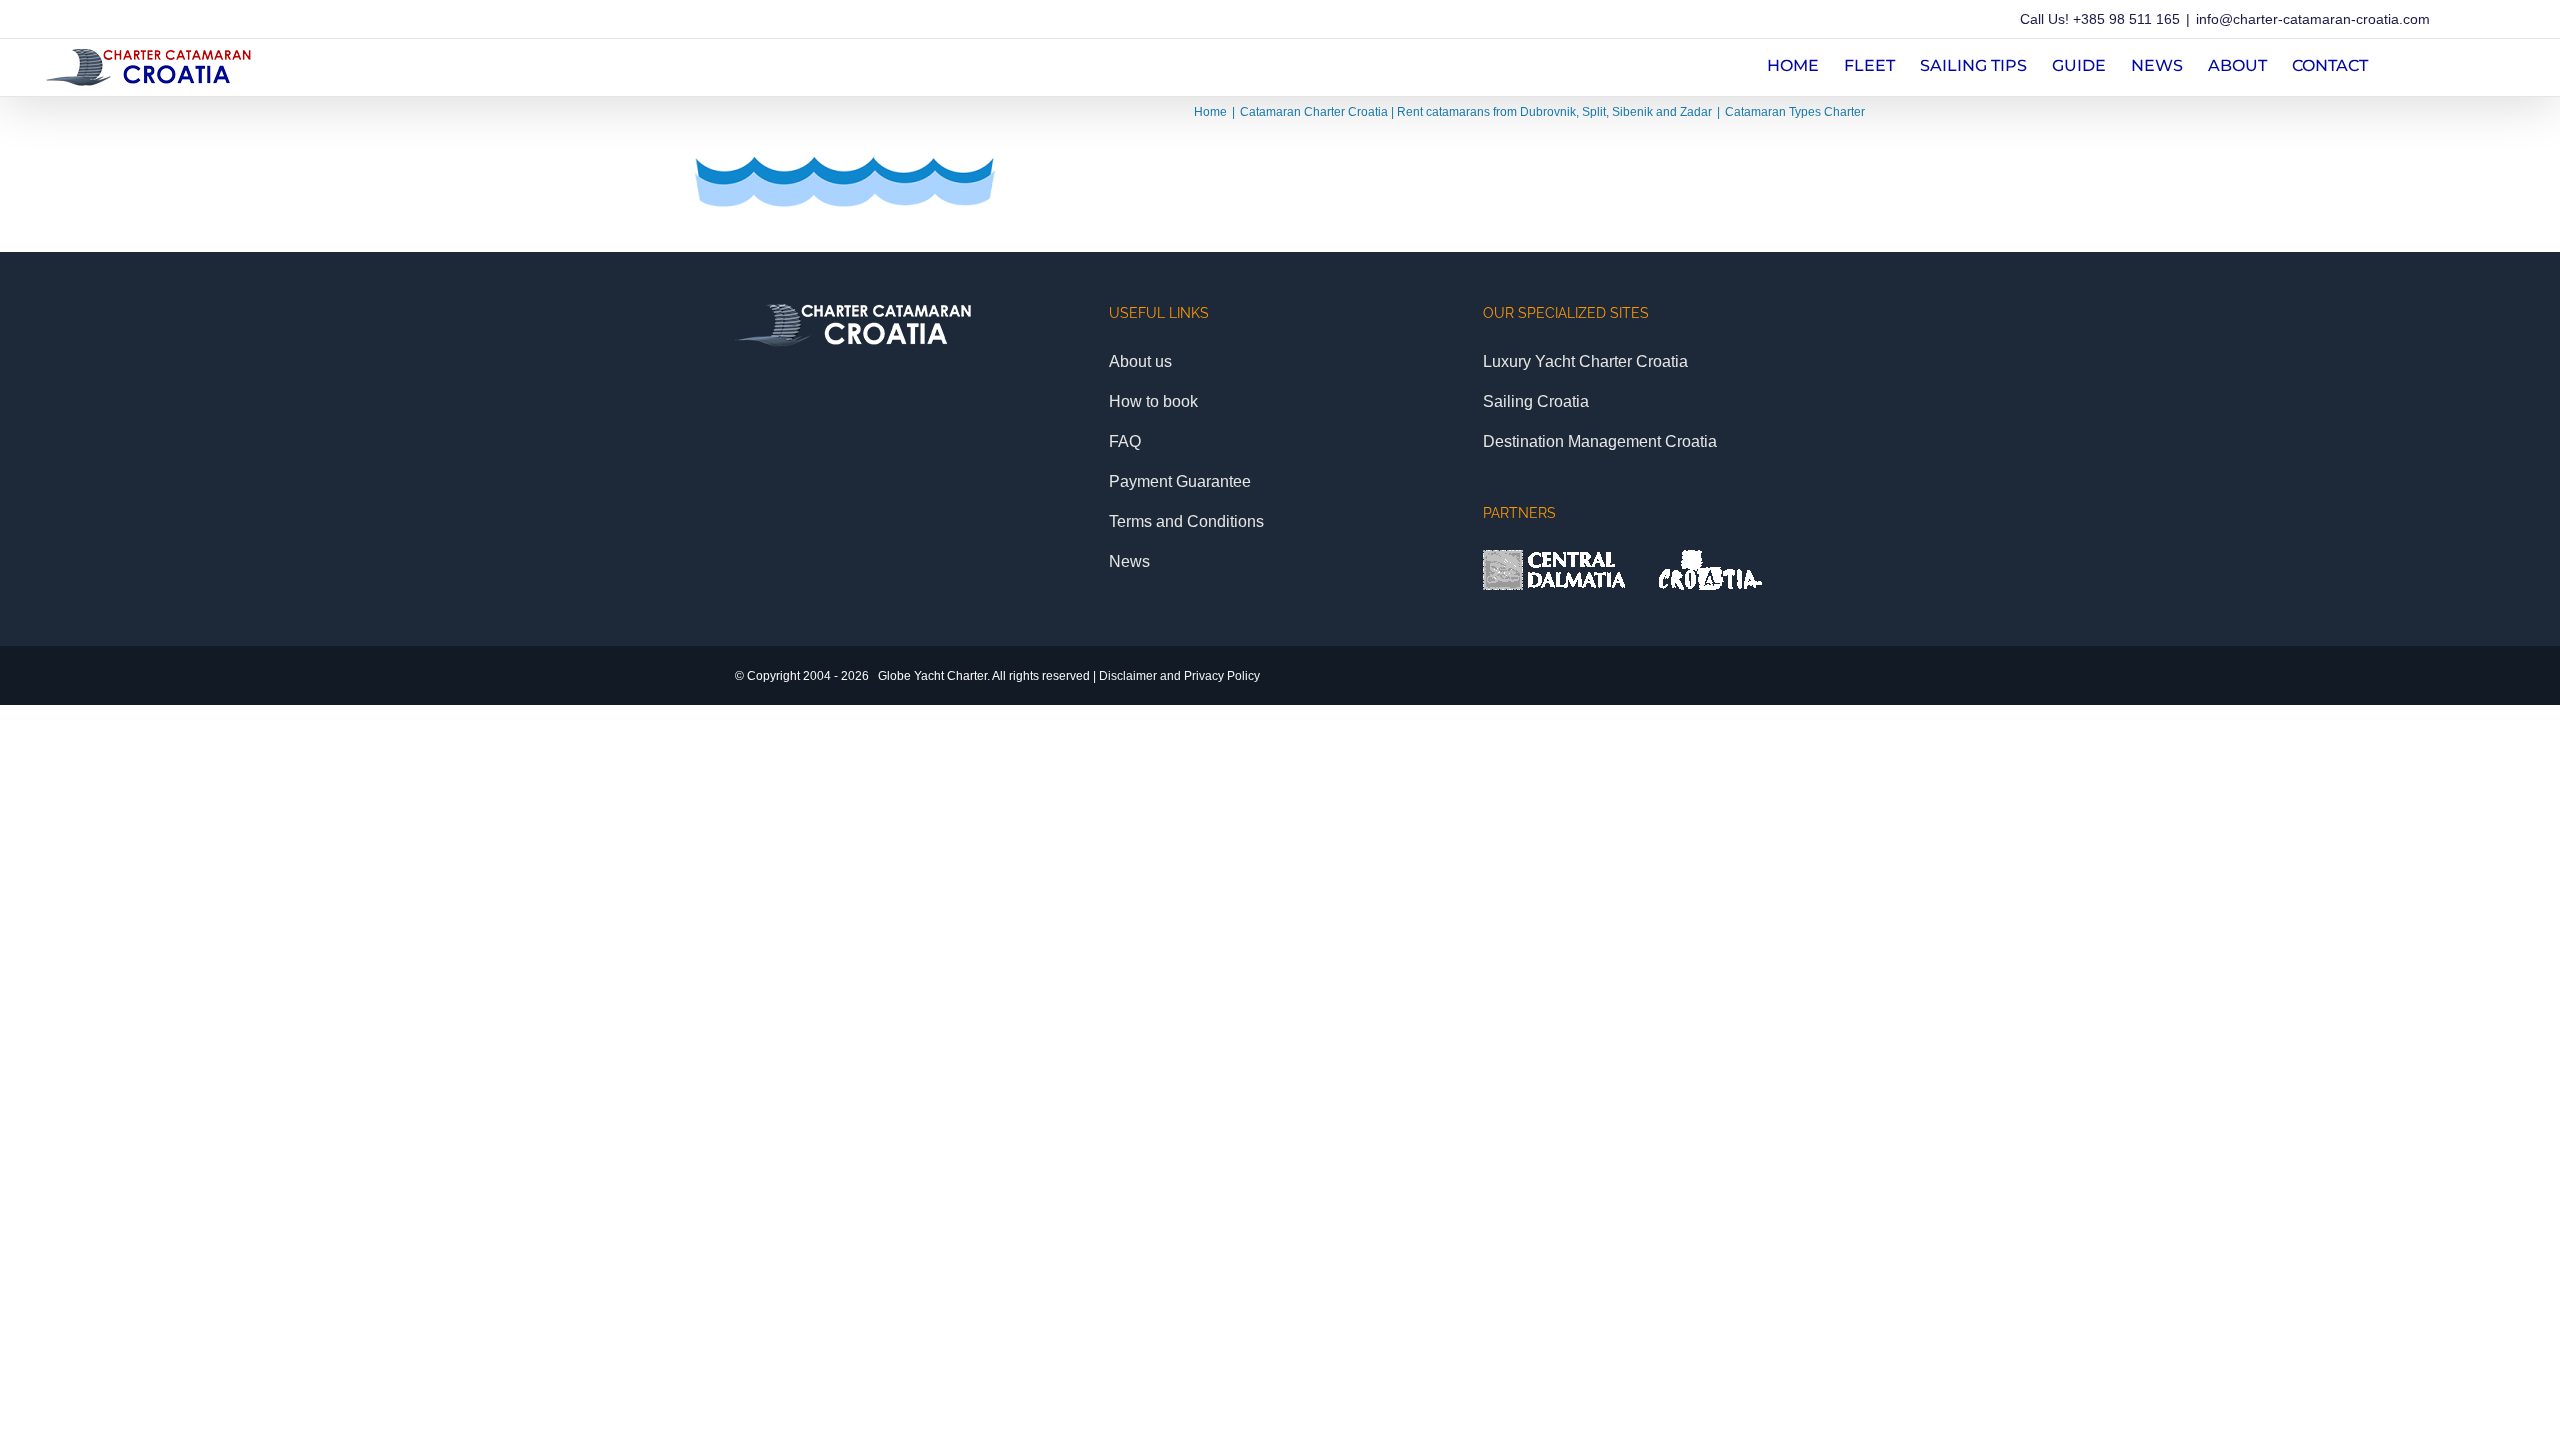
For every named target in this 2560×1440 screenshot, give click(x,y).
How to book (1153, 401)
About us (1140, 361)
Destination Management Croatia (1600, 441)
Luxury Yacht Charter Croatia (1585, 361)
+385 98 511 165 (2126, 19)
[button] (2399, 63)
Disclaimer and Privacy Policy (1179, 676)
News (1129, 561)
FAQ (1125, 441)
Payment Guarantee (1180, 481)
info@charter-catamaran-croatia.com (2313, 19)
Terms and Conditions (1186, 521)
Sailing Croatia (1536, 401)
